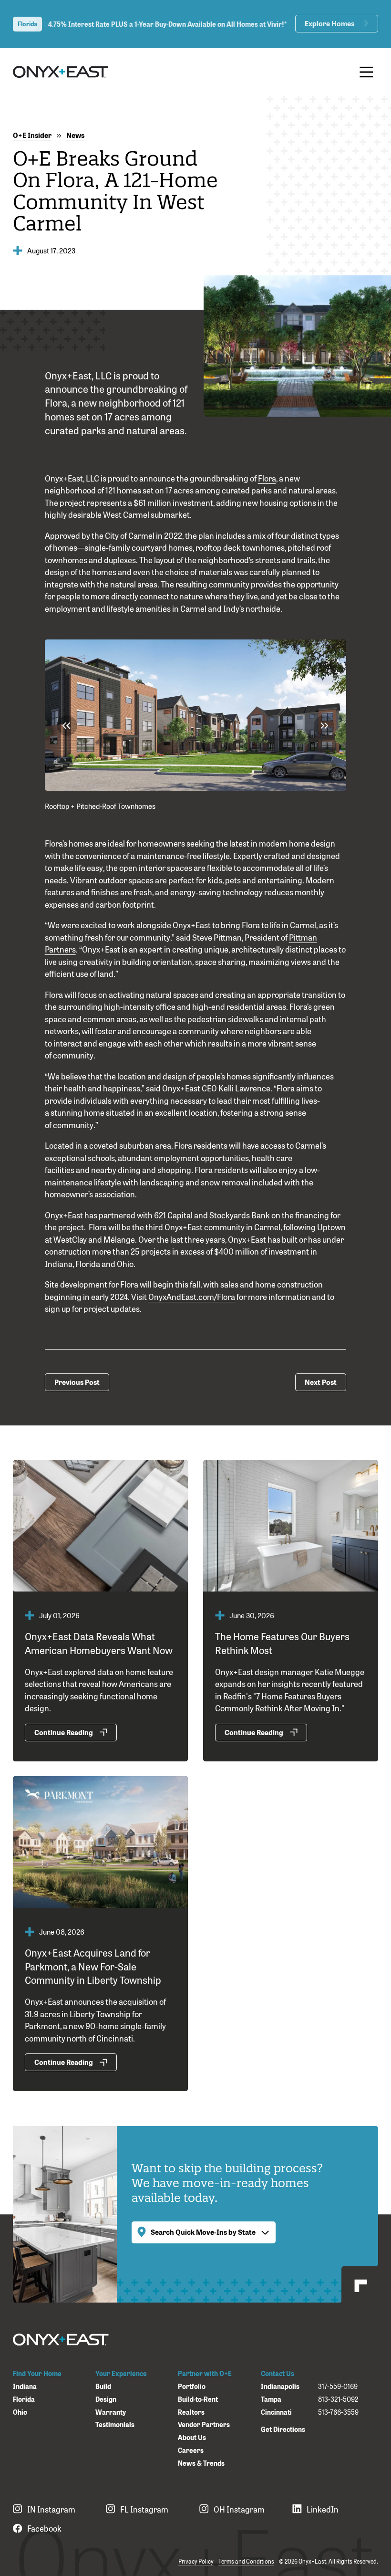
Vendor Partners (204, 2424)
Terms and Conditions (246, 2561)
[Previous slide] (67, 726)
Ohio (20, 2412)
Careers (191, 2450)
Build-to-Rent (198, 2399)
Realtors (191, 2412)
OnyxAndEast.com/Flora (192, 1296)
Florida (24, 2399)
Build (103, 2386)
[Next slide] (324, 726)
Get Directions (283, 2429)
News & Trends (201, 2463)
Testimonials (115, 2424)
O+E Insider (32, 135)
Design (106, 2399)
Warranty (111, 2412)
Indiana (25, 2386)
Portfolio (192, 2386)
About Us (192, 2437)
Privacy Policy (196, 2561)
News (75, 135)
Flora (267, 478)
